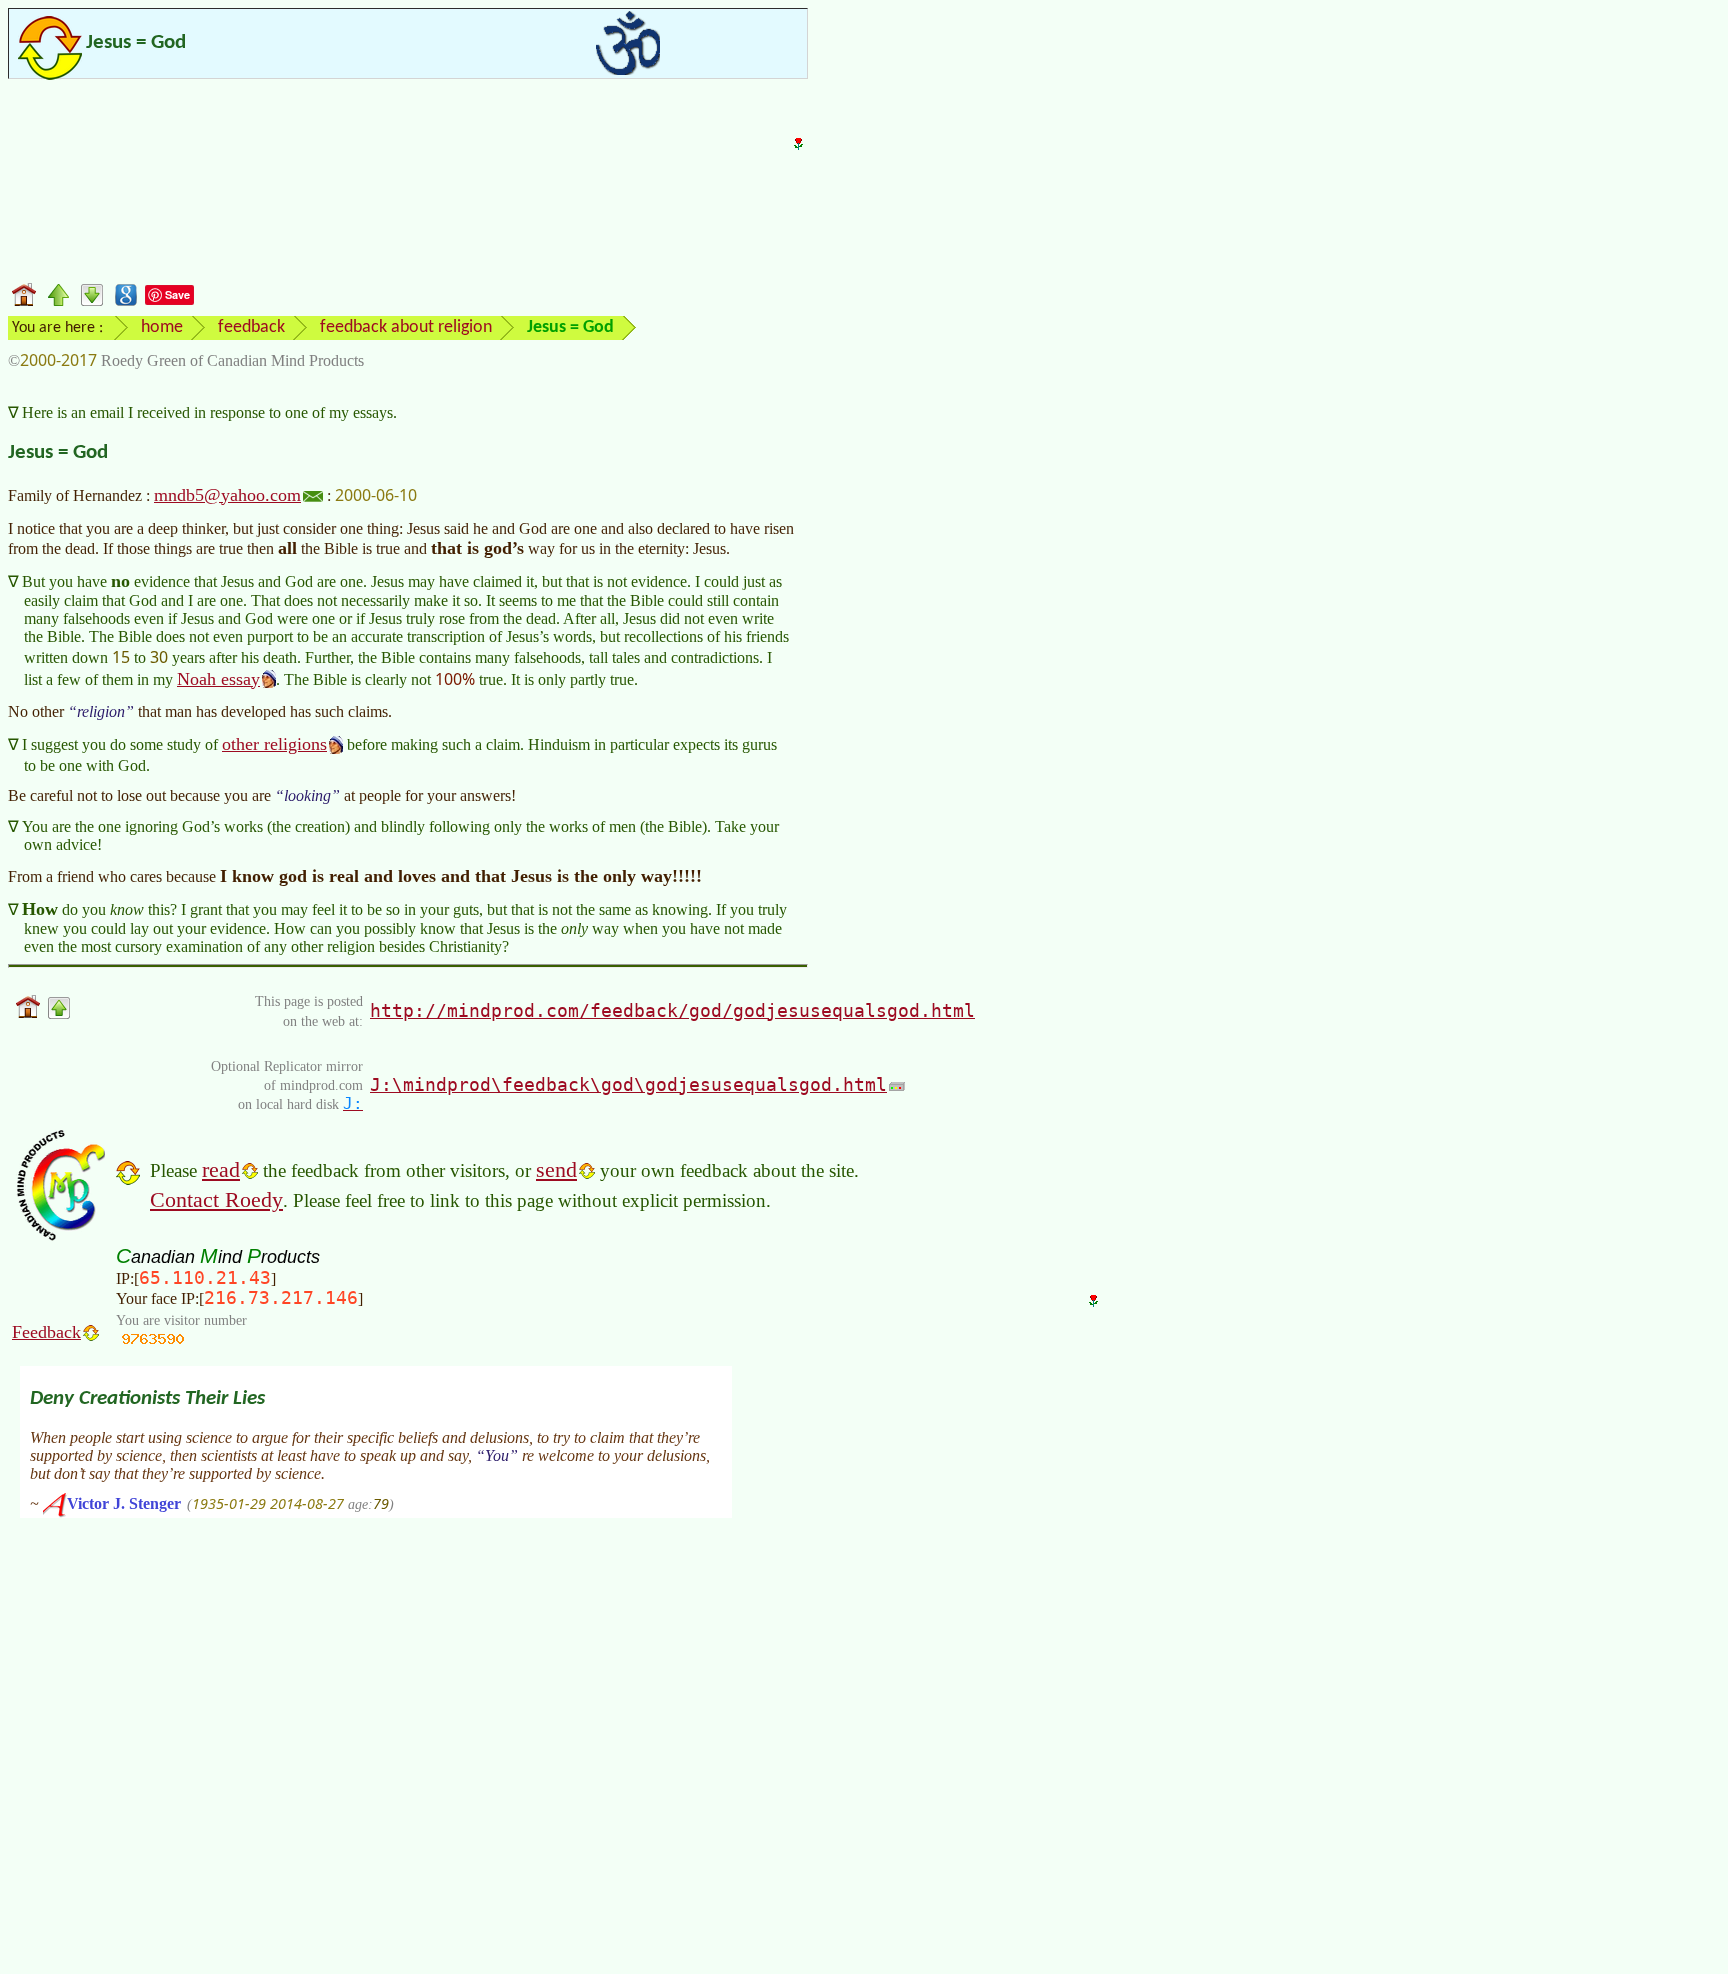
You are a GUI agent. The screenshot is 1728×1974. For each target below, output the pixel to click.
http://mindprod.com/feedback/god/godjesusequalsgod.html (672, 1010)
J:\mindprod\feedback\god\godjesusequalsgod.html (628, 1084)
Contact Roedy (216, 1199)
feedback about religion (406, 327)
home (162, 327)
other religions (274, 744)
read (221, 1169)
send (556, 1169)
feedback (251, 327)
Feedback (46, 1332)
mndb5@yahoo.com (227, 495)
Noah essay (218, 679)
